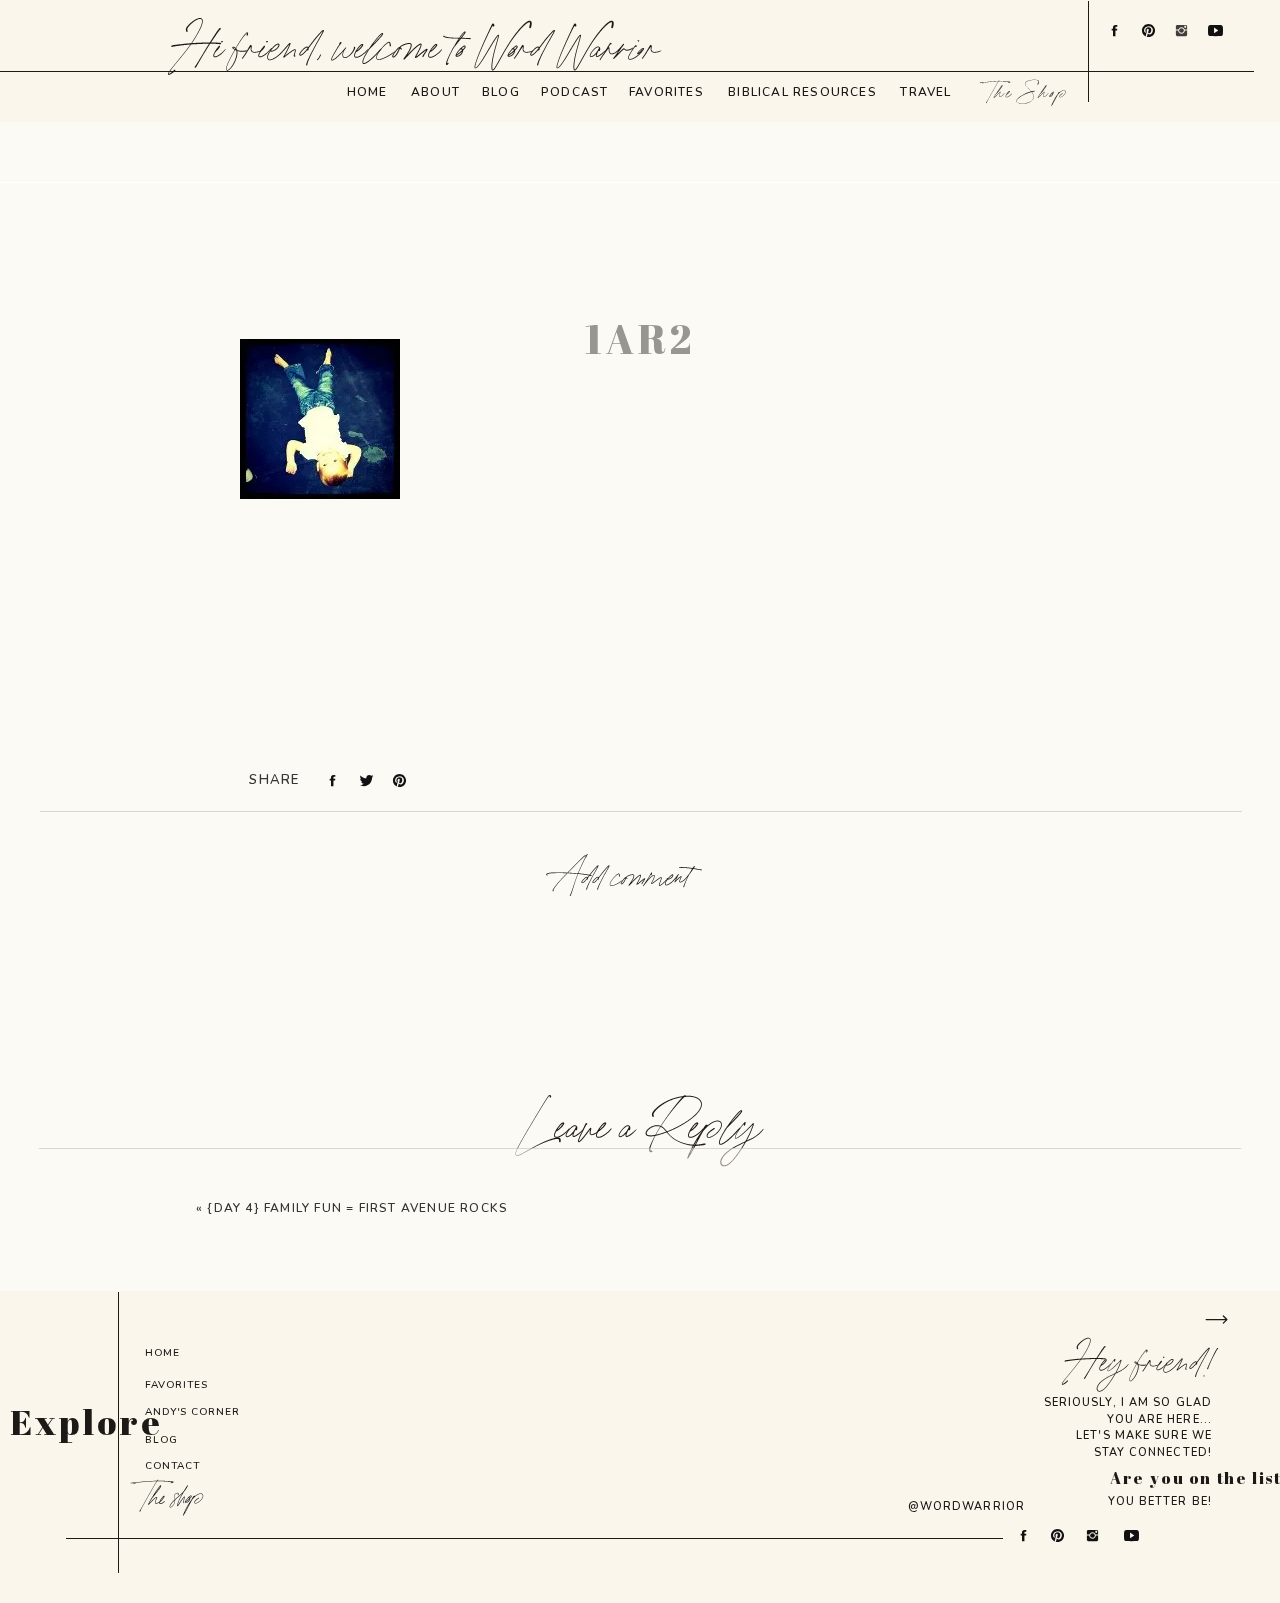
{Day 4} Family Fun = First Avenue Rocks (357, 1208)
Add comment (622, 879)
